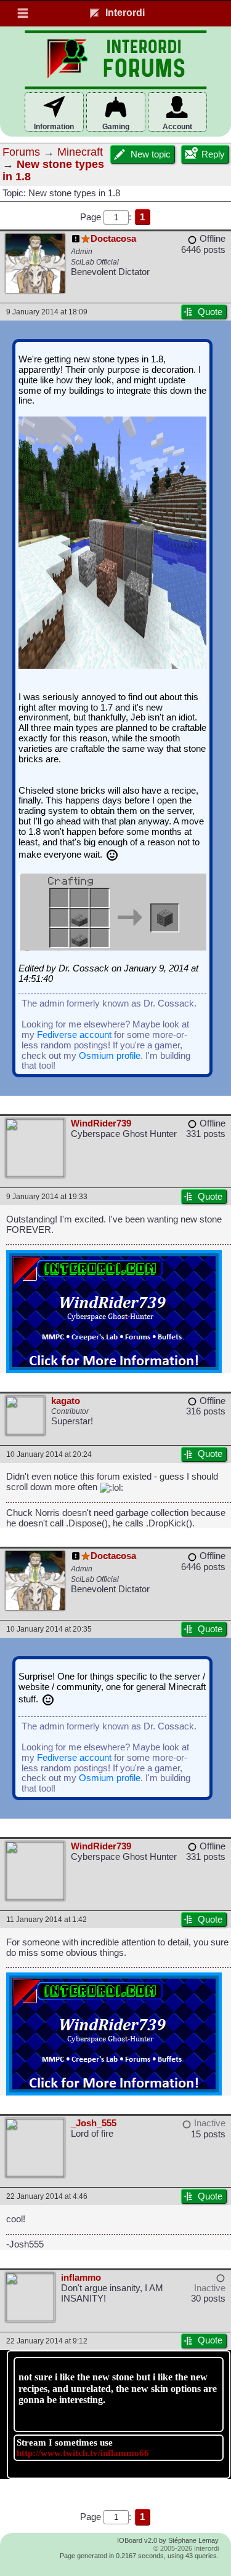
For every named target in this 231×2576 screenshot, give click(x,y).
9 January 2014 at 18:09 (47, 312)
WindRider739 (101, 1123)
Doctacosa (113, 239)
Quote (210, 312)
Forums (21, 152)
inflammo (81, 2278)
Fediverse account (74, 1035)
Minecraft (80, 152)
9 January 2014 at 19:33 (47, 1196)
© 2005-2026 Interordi (186, 2548)
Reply (213, 154)
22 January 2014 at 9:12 (47, 2341)
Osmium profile (110, 1056)
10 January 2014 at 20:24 (49, 1454)
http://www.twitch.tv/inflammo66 (83, 2453)
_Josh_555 (94, 2123)
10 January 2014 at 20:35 (49, 1629)
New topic (151, 154)
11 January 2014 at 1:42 (47, 1919)
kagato (66, 1401)
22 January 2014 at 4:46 (47, 2196)
